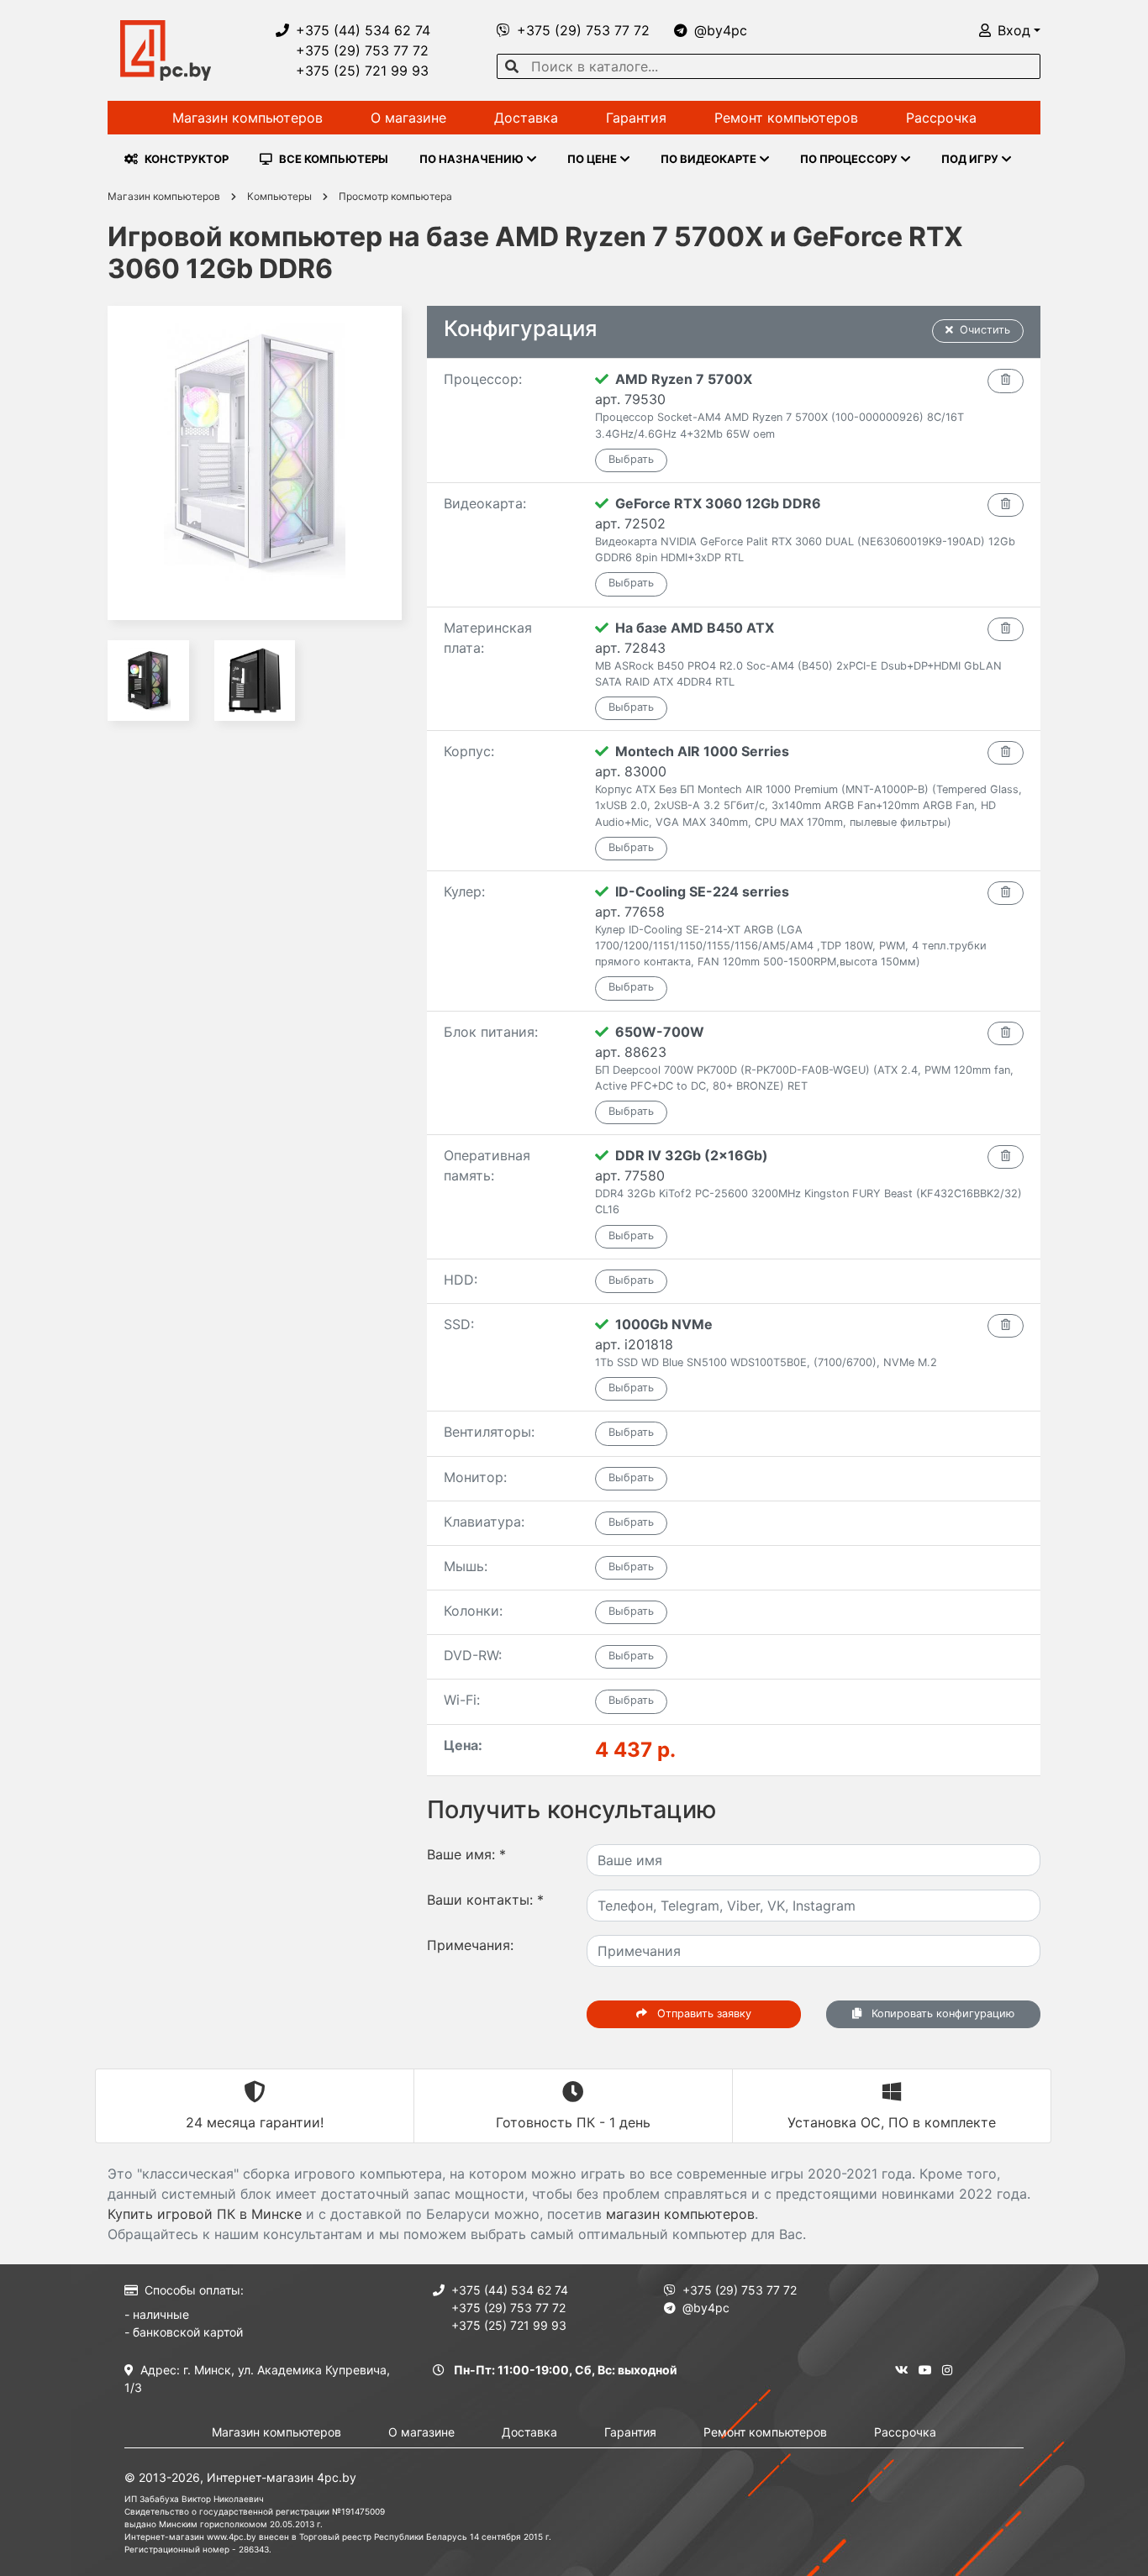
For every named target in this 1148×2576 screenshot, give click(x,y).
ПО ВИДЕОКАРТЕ (708, 159)
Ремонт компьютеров (786, 118)
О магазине (408, 118)
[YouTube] (925, 2370)
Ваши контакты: (485, 1900)
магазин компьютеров (680, 2214)
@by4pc (721, 30)
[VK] (902, 2370)
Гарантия (636, 118)
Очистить (985, 330)
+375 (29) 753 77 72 (362, 50)
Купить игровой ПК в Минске (205, 2214)
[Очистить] (1006, 381)
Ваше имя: (466, 1854)
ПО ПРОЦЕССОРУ (849, 159)
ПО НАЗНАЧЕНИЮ (471, 159)
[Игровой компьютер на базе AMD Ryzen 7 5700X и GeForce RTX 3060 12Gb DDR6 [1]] (255, 463)
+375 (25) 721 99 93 (362, 71)
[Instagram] (947, 2370)
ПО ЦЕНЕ (592, 159)
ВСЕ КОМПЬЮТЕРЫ (334, 159)
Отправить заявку (703, 2013)
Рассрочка (941, 118)
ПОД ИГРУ (970, 159)
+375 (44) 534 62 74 (363, 30)
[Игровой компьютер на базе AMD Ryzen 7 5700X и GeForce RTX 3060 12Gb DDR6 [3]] (255, 681)
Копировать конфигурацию (941, 2013)
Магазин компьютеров (248, 118)
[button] (1010, 30)
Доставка (526, 118)
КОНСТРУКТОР (187, 159)
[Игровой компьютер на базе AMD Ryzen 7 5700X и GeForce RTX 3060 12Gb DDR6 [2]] (148, 681)
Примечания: (470, 1945)
